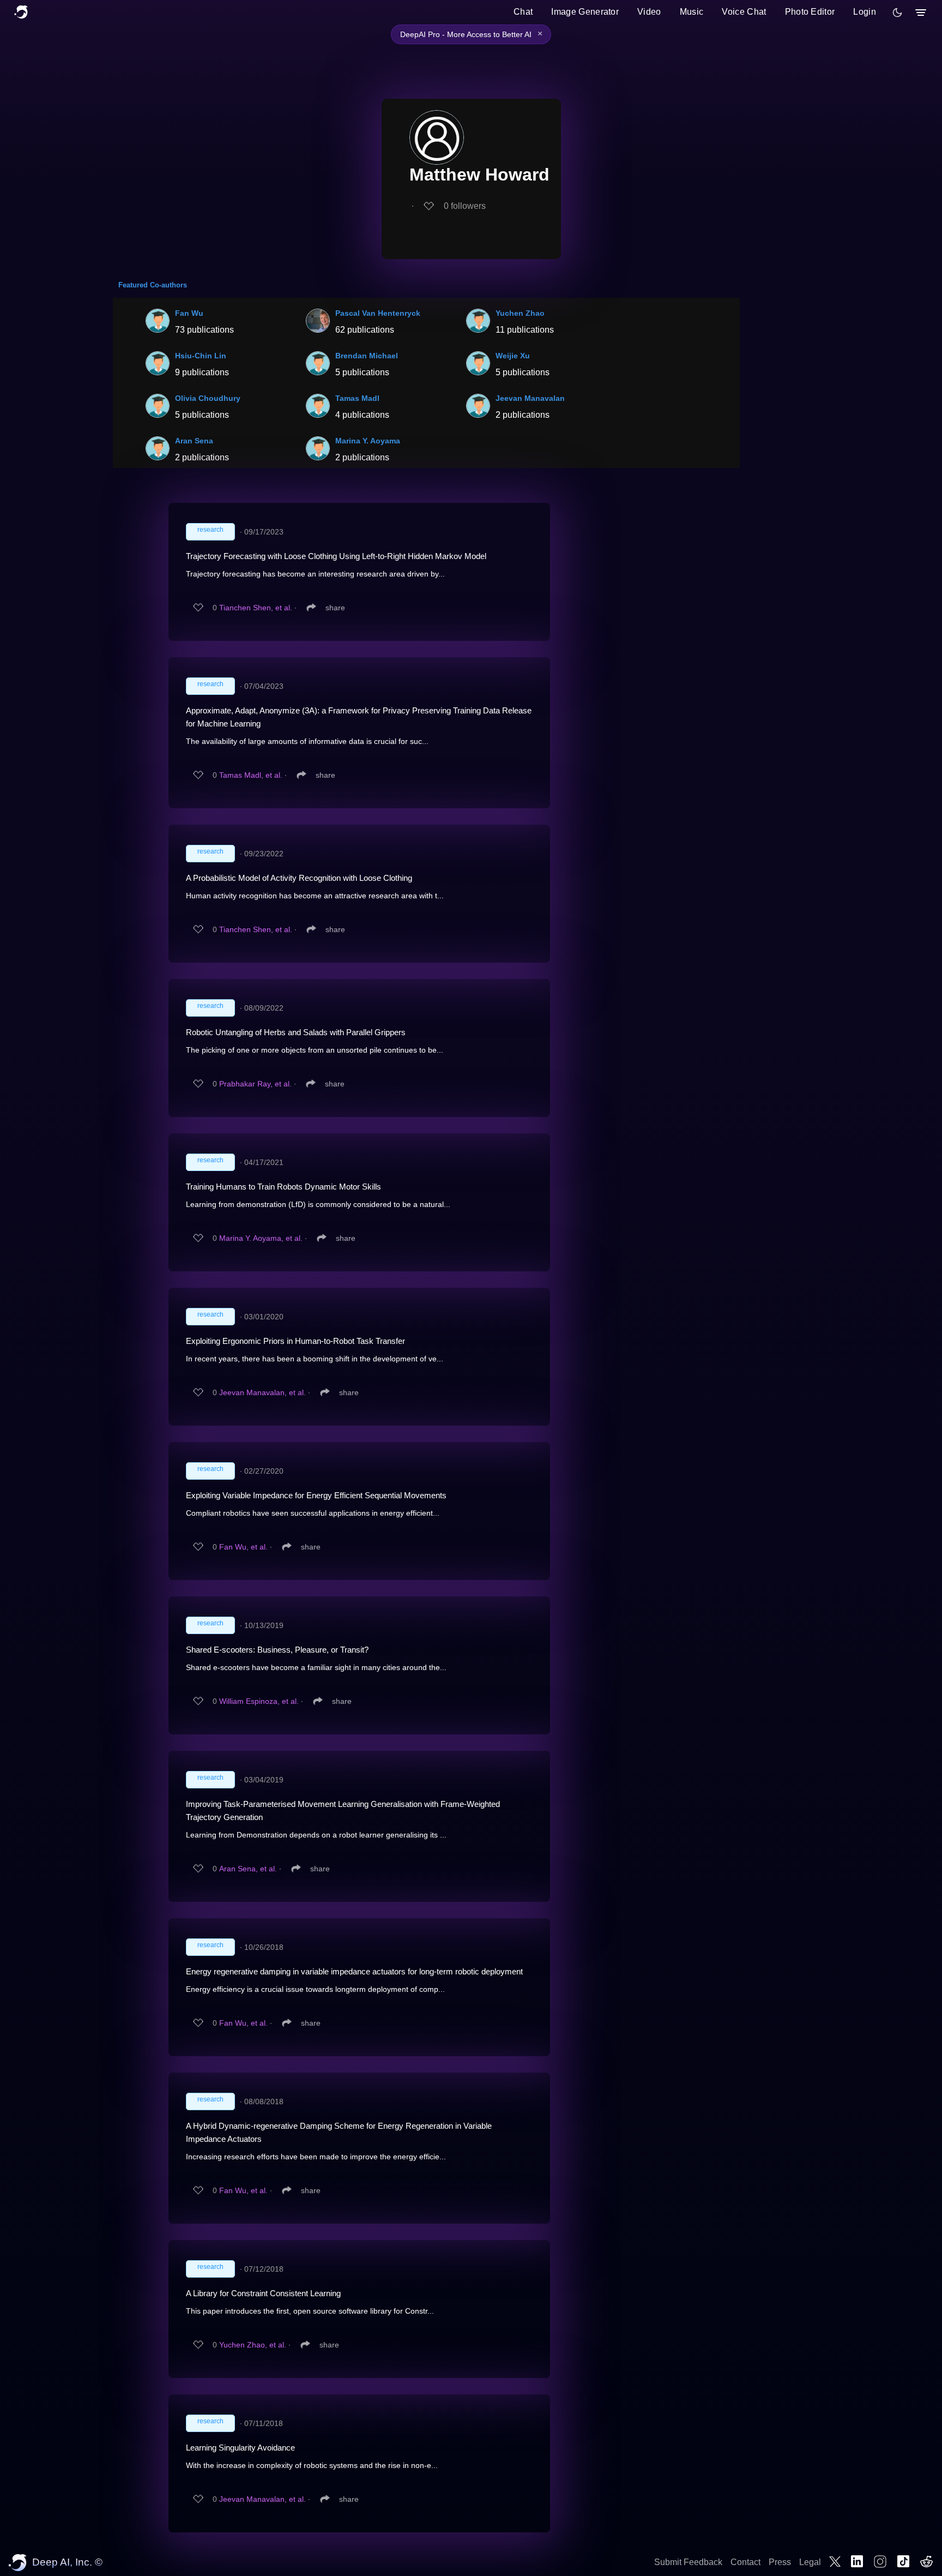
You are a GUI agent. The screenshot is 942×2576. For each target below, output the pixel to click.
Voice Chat (744, 12)
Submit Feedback (688, 2562)
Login (865, 12)
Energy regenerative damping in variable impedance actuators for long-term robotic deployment (354, 1971)
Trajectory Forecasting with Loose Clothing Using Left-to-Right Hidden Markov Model (336, 556)
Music (692, 12)
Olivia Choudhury (208, 398)
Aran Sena (194, 441)
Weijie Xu (513, 356)
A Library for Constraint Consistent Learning (263, 2293)
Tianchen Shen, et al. (256, 608)
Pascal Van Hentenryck (378, 313)
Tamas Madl (357, 398)
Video (649, 12)
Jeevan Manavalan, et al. (262, 1392)
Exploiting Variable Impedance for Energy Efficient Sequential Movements (316, 1495)
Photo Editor (810, 12)
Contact (745, 2562)
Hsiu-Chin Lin (201, 356)
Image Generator (585, 12)
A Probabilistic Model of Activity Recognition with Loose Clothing (299, 878)
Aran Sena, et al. (248, 1869)
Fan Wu (189, 313)
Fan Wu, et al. (243, 1547)
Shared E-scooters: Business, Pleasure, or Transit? (277, 1650)
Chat (523, 12)
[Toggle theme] (897, 13)
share (335, 608)
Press (780, 2562)
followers (465, 206)
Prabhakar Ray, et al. (255, 1084)
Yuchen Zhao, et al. (253, 2345)
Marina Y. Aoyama (368, 441)
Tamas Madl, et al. (251, 775)
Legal (810, 2562)
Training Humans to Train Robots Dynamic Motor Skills (283, 1187)
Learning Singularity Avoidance (240, 2448)
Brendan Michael (367, 356)
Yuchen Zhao (520, 313)
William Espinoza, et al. (259, 1701)
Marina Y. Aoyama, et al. (261, 1238)
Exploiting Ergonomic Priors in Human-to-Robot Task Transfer (295, 1341)
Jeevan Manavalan (530, 398)
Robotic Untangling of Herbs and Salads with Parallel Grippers (296, 1032)
